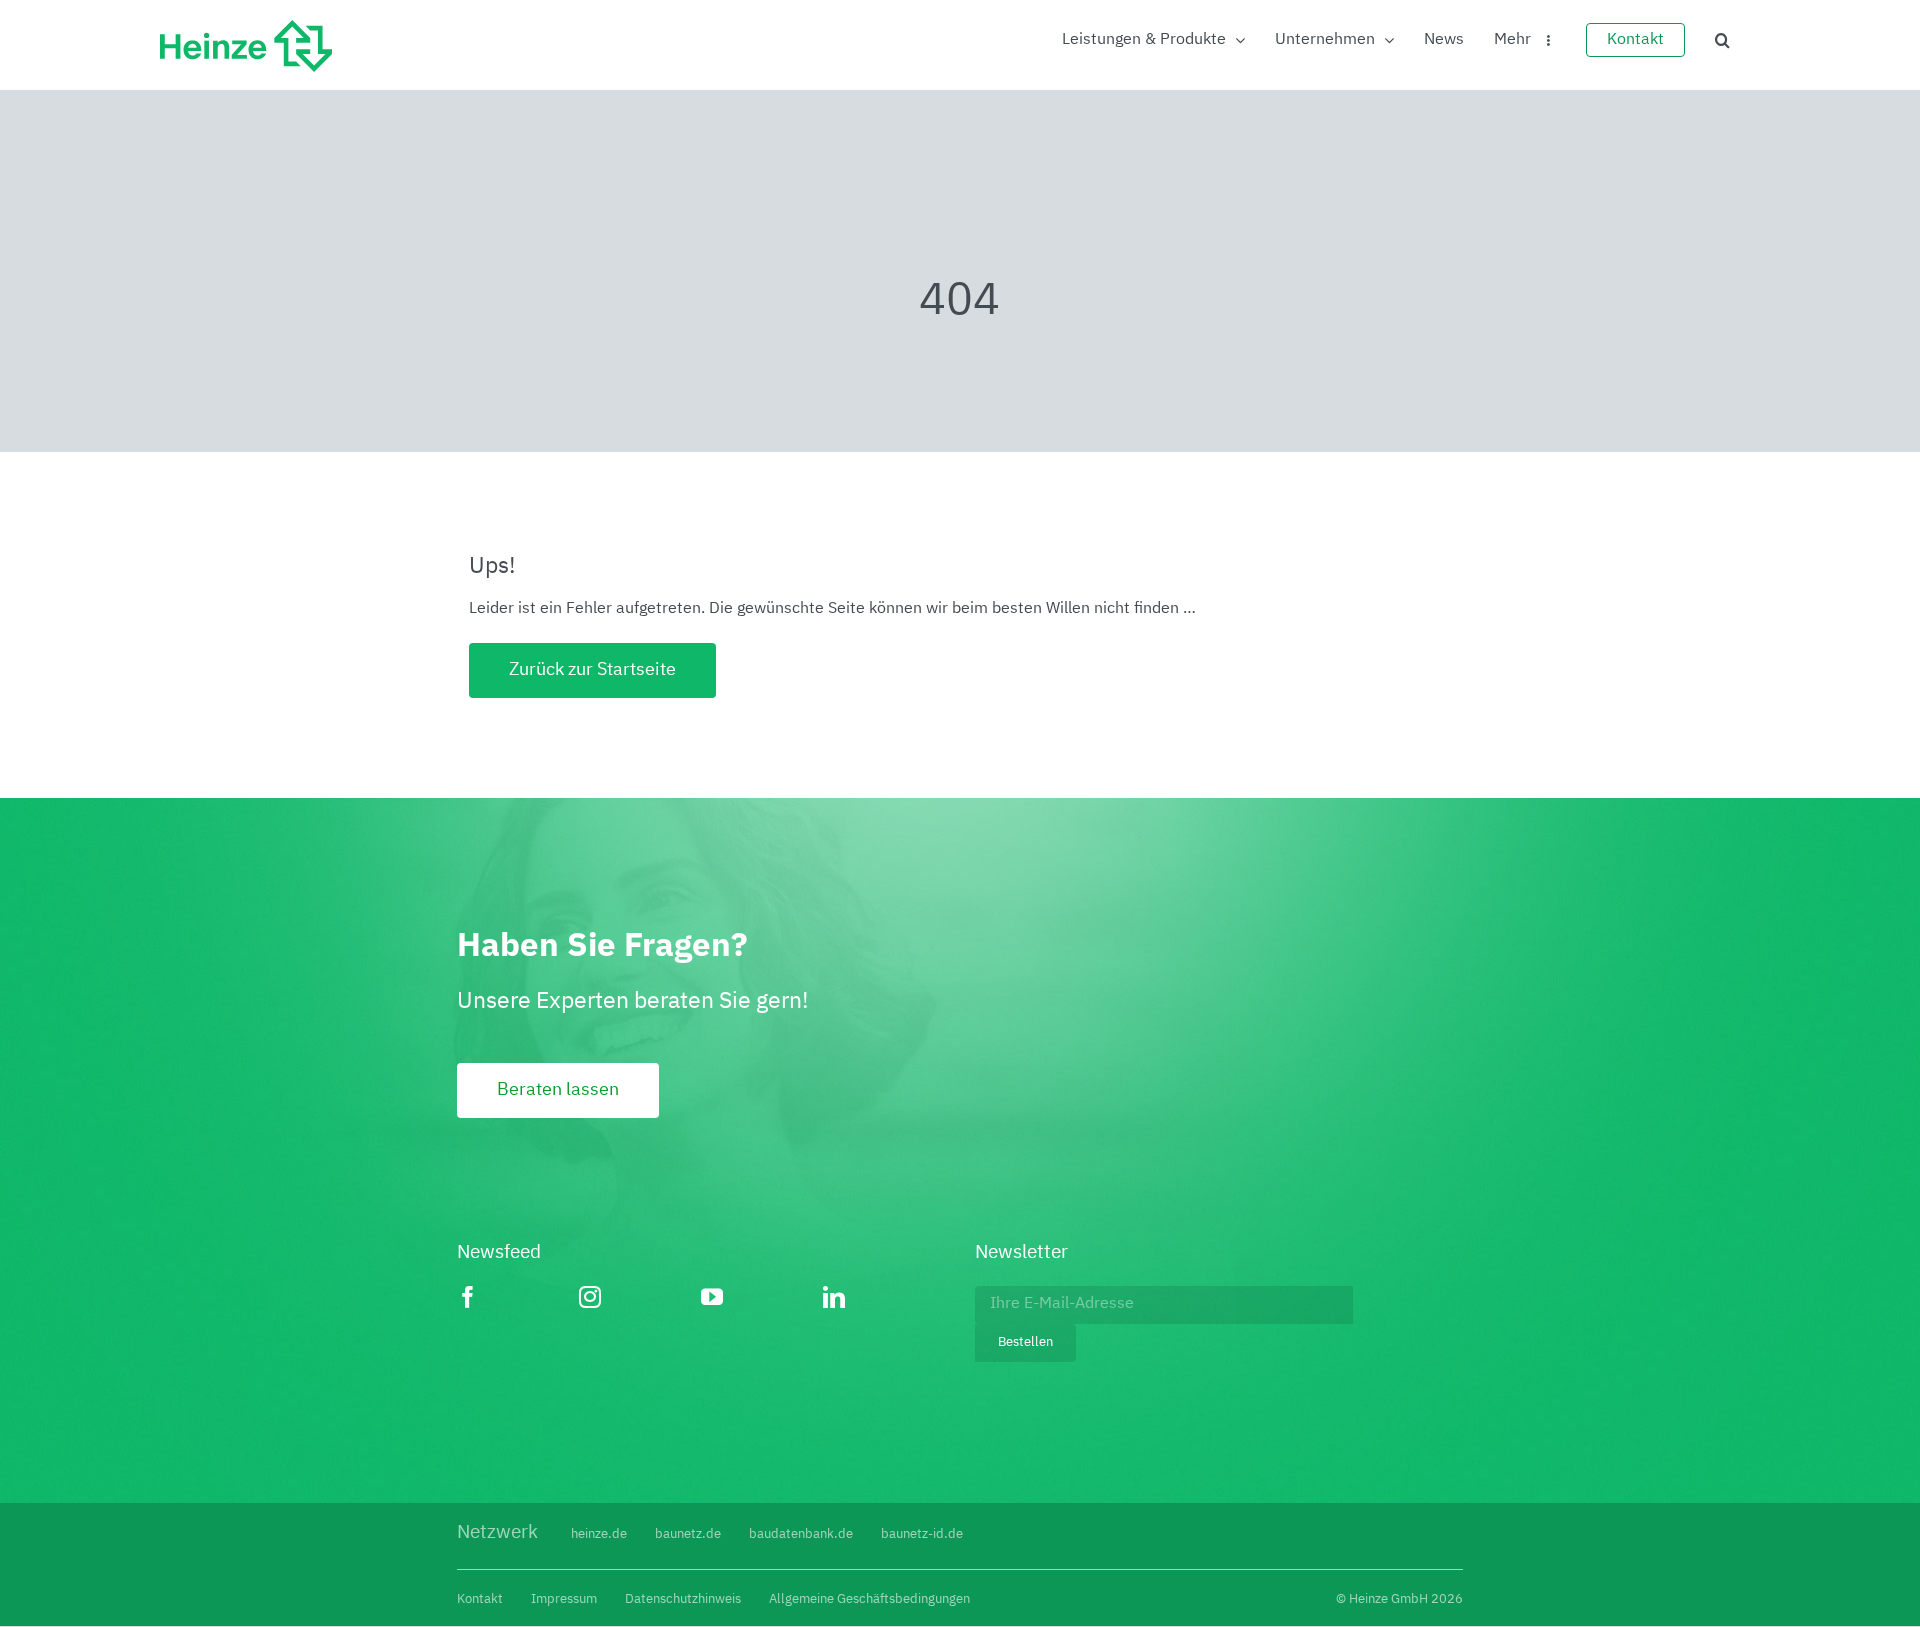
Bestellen (1025, 1342)
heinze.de (599, 1534)
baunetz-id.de (922, 1534)
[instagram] (640, 1297)
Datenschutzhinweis (683, 1599)
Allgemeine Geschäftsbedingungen (869, 1599)
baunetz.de (688, 1534)
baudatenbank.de (801, 1534)
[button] (1722, 40)
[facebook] (518, 1297)
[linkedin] (884, 1297)
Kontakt (480, 1599)
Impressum (564, 1599)
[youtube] (762, 1297)
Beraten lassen (558, 1090)
